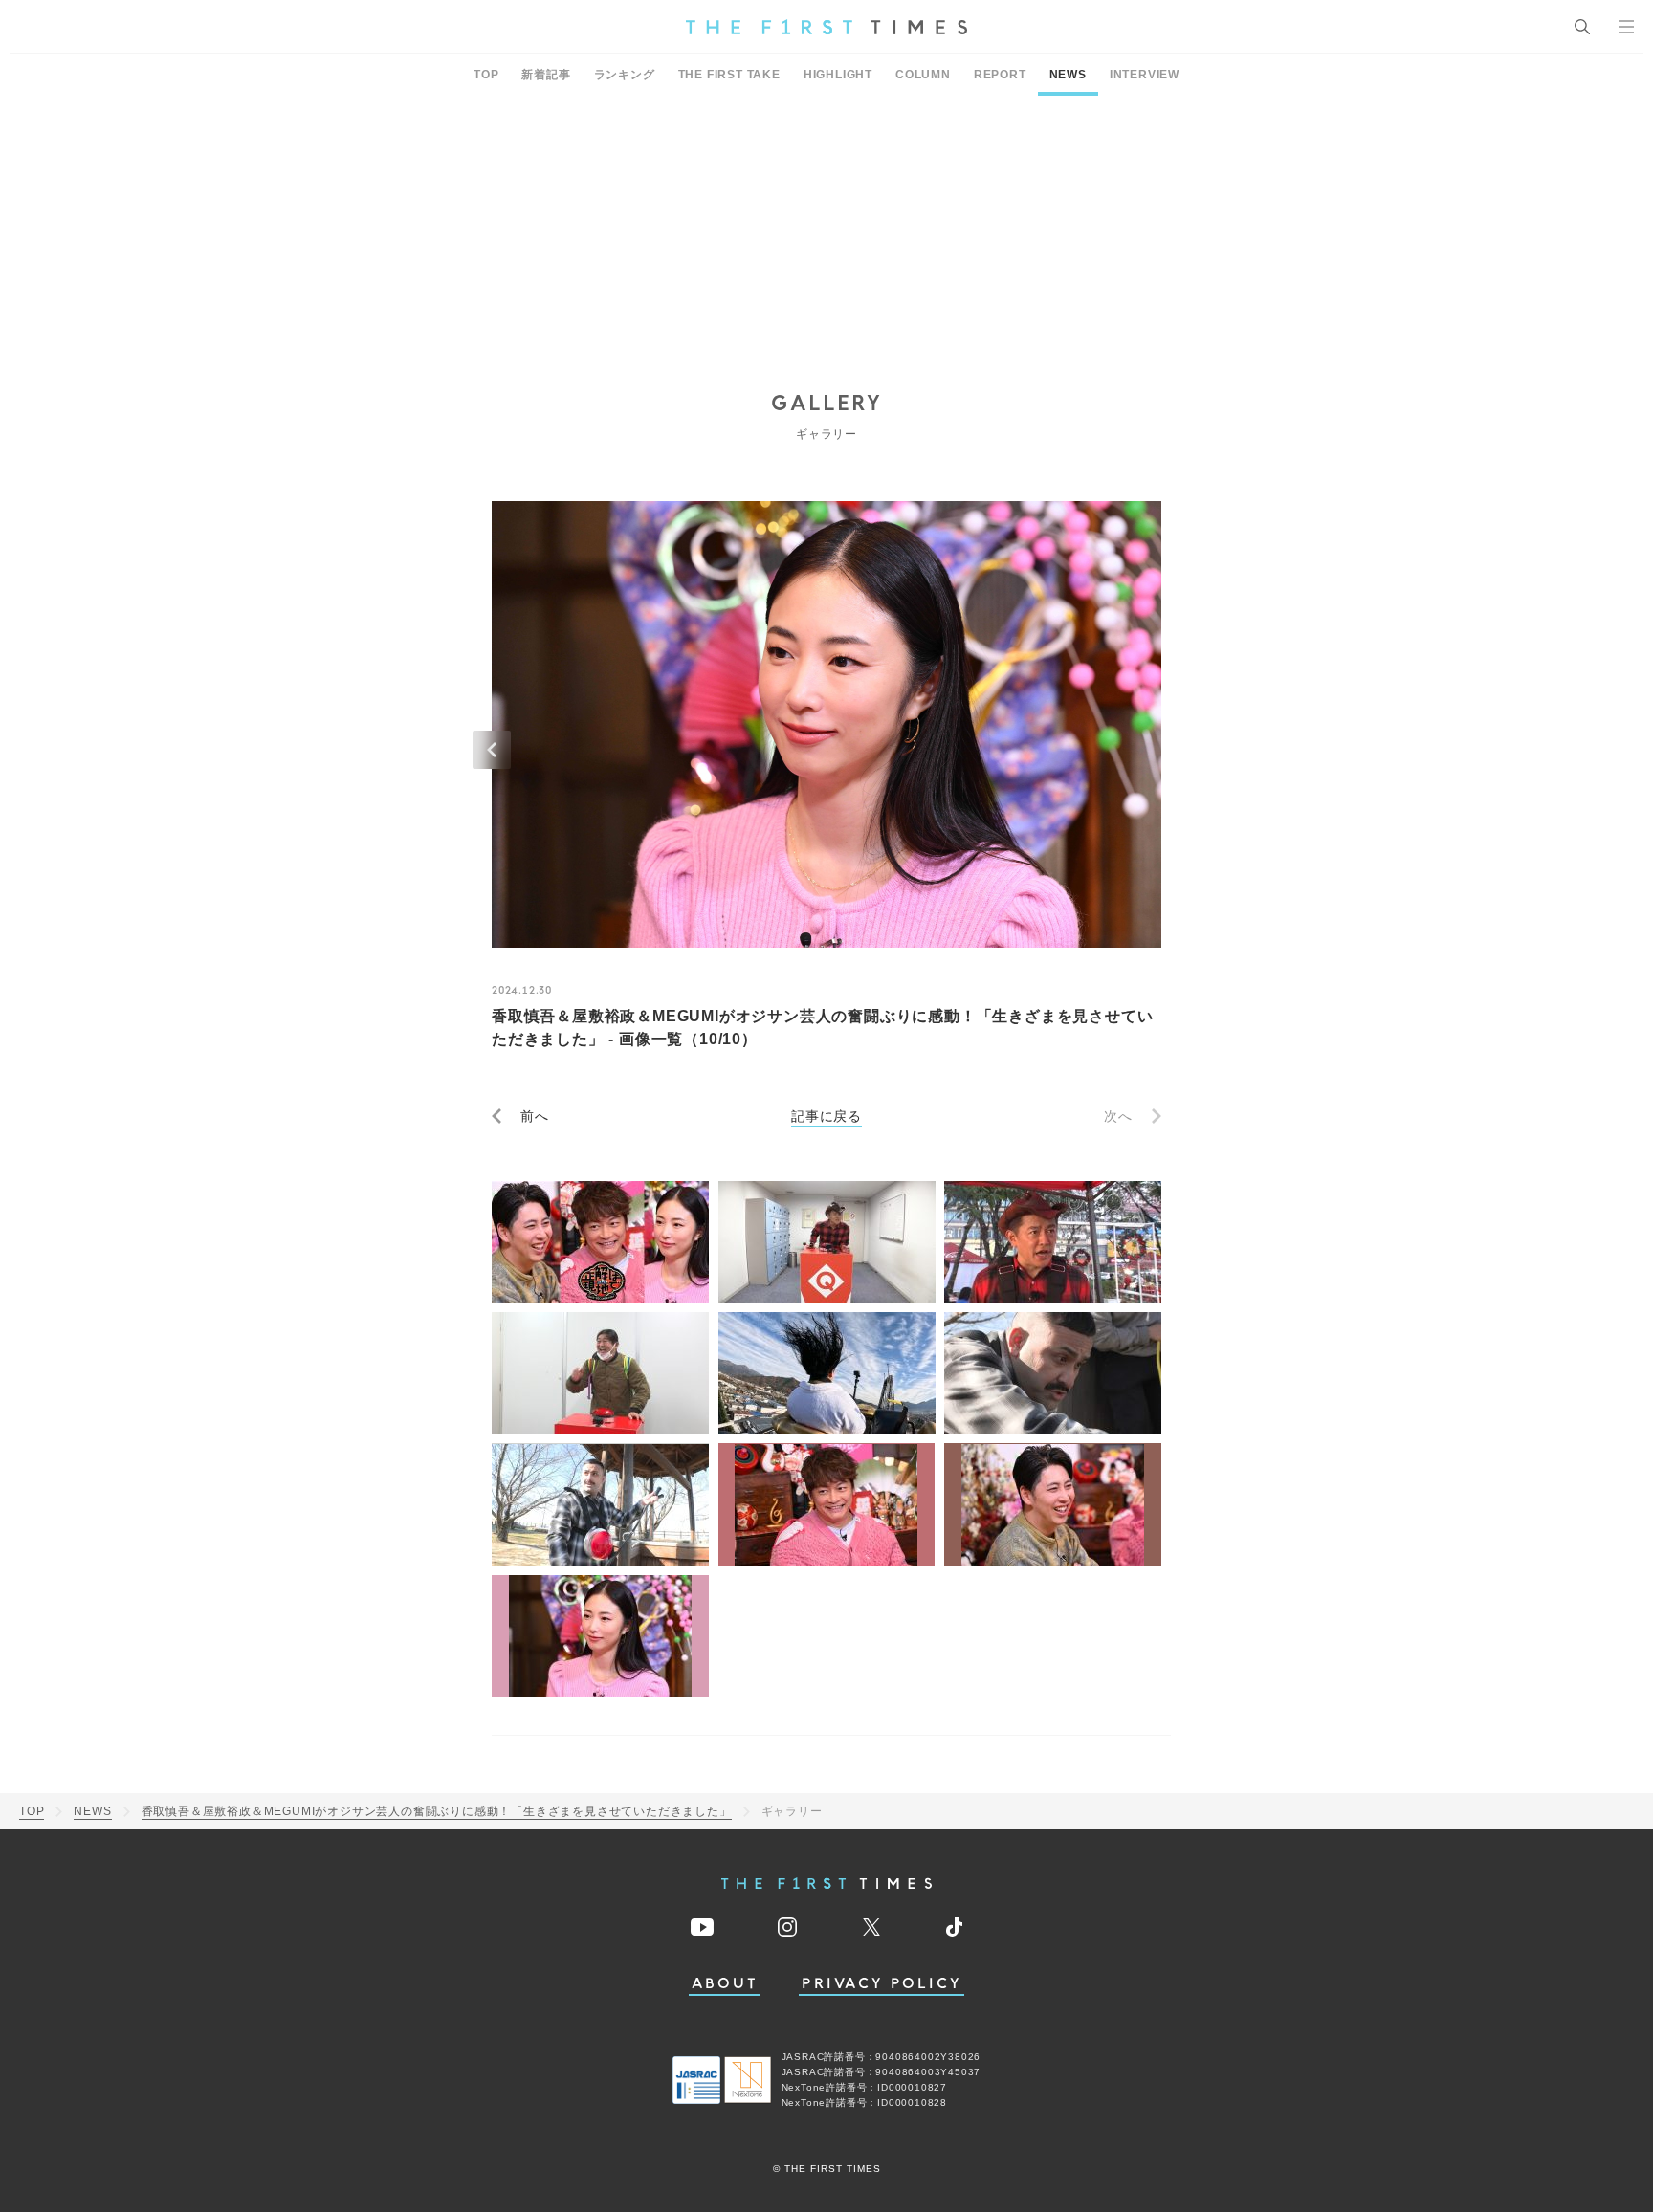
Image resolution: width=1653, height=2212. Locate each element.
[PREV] (492, 750)
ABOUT (725, 1984)
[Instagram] (787, 1927)
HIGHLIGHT (838, 75)
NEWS (1068, 75)
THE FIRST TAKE (729, 75)
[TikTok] (954, 1927)
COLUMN (923, 75)
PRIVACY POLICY (882, 1984)
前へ (535, 1116)
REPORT (1000, 75)
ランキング (625, 75)
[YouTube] (702, 1927)
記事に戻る (826, 1116)
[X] (871, 1927)
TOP (486, 75)
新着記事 (546, 75)
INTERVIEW (1145, 75)
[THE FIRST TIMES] (826, 27)
